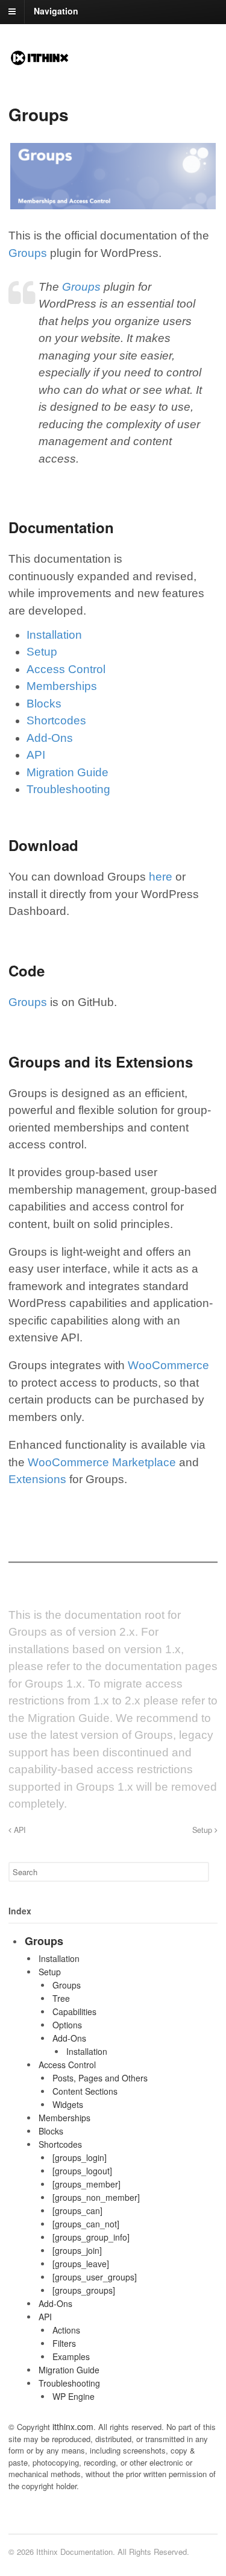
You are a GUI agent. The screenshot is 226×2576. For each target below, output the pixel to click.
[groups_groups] (84, 2290)
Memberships (62, 686)
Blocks (44, 704)
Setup (42, 652)
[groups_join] (77, 2250)
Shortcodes (56, 720)
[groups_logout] (82, 2171)
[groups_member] (86, 2184)
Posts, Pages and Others (100, 2078)
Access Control (66, 669)
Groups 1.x (53, 1684)
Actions (66, 2330)
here (161, 877)
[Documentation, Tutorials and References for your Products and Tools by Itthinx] (40, 61)
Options (67, 2025)
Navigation (56, 11)
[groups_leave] (81, 2264)
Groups (28, 253)
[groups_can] (77, 2210)
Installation (54, 635)
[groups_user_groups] (95, 2277)
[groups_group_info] (91, 2237)
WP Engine (74, 2396)
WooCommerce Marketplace (102, 1462)
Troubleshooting (68, 789)
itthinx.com (73, 2426)
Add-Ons (50, 738)
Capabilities (74, 2011)
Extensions (37, 1479)
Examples (71, 2356)
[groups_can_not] (86, 2224)
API (36, 755)
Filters (64, 2343)
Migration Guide (67, 772)
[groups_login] (80, 2157)
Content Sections (85, 2091)
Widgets (68, 2104)
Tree (61, 1998)
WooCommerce (168, 1365)
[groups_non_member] (96, 2197)
